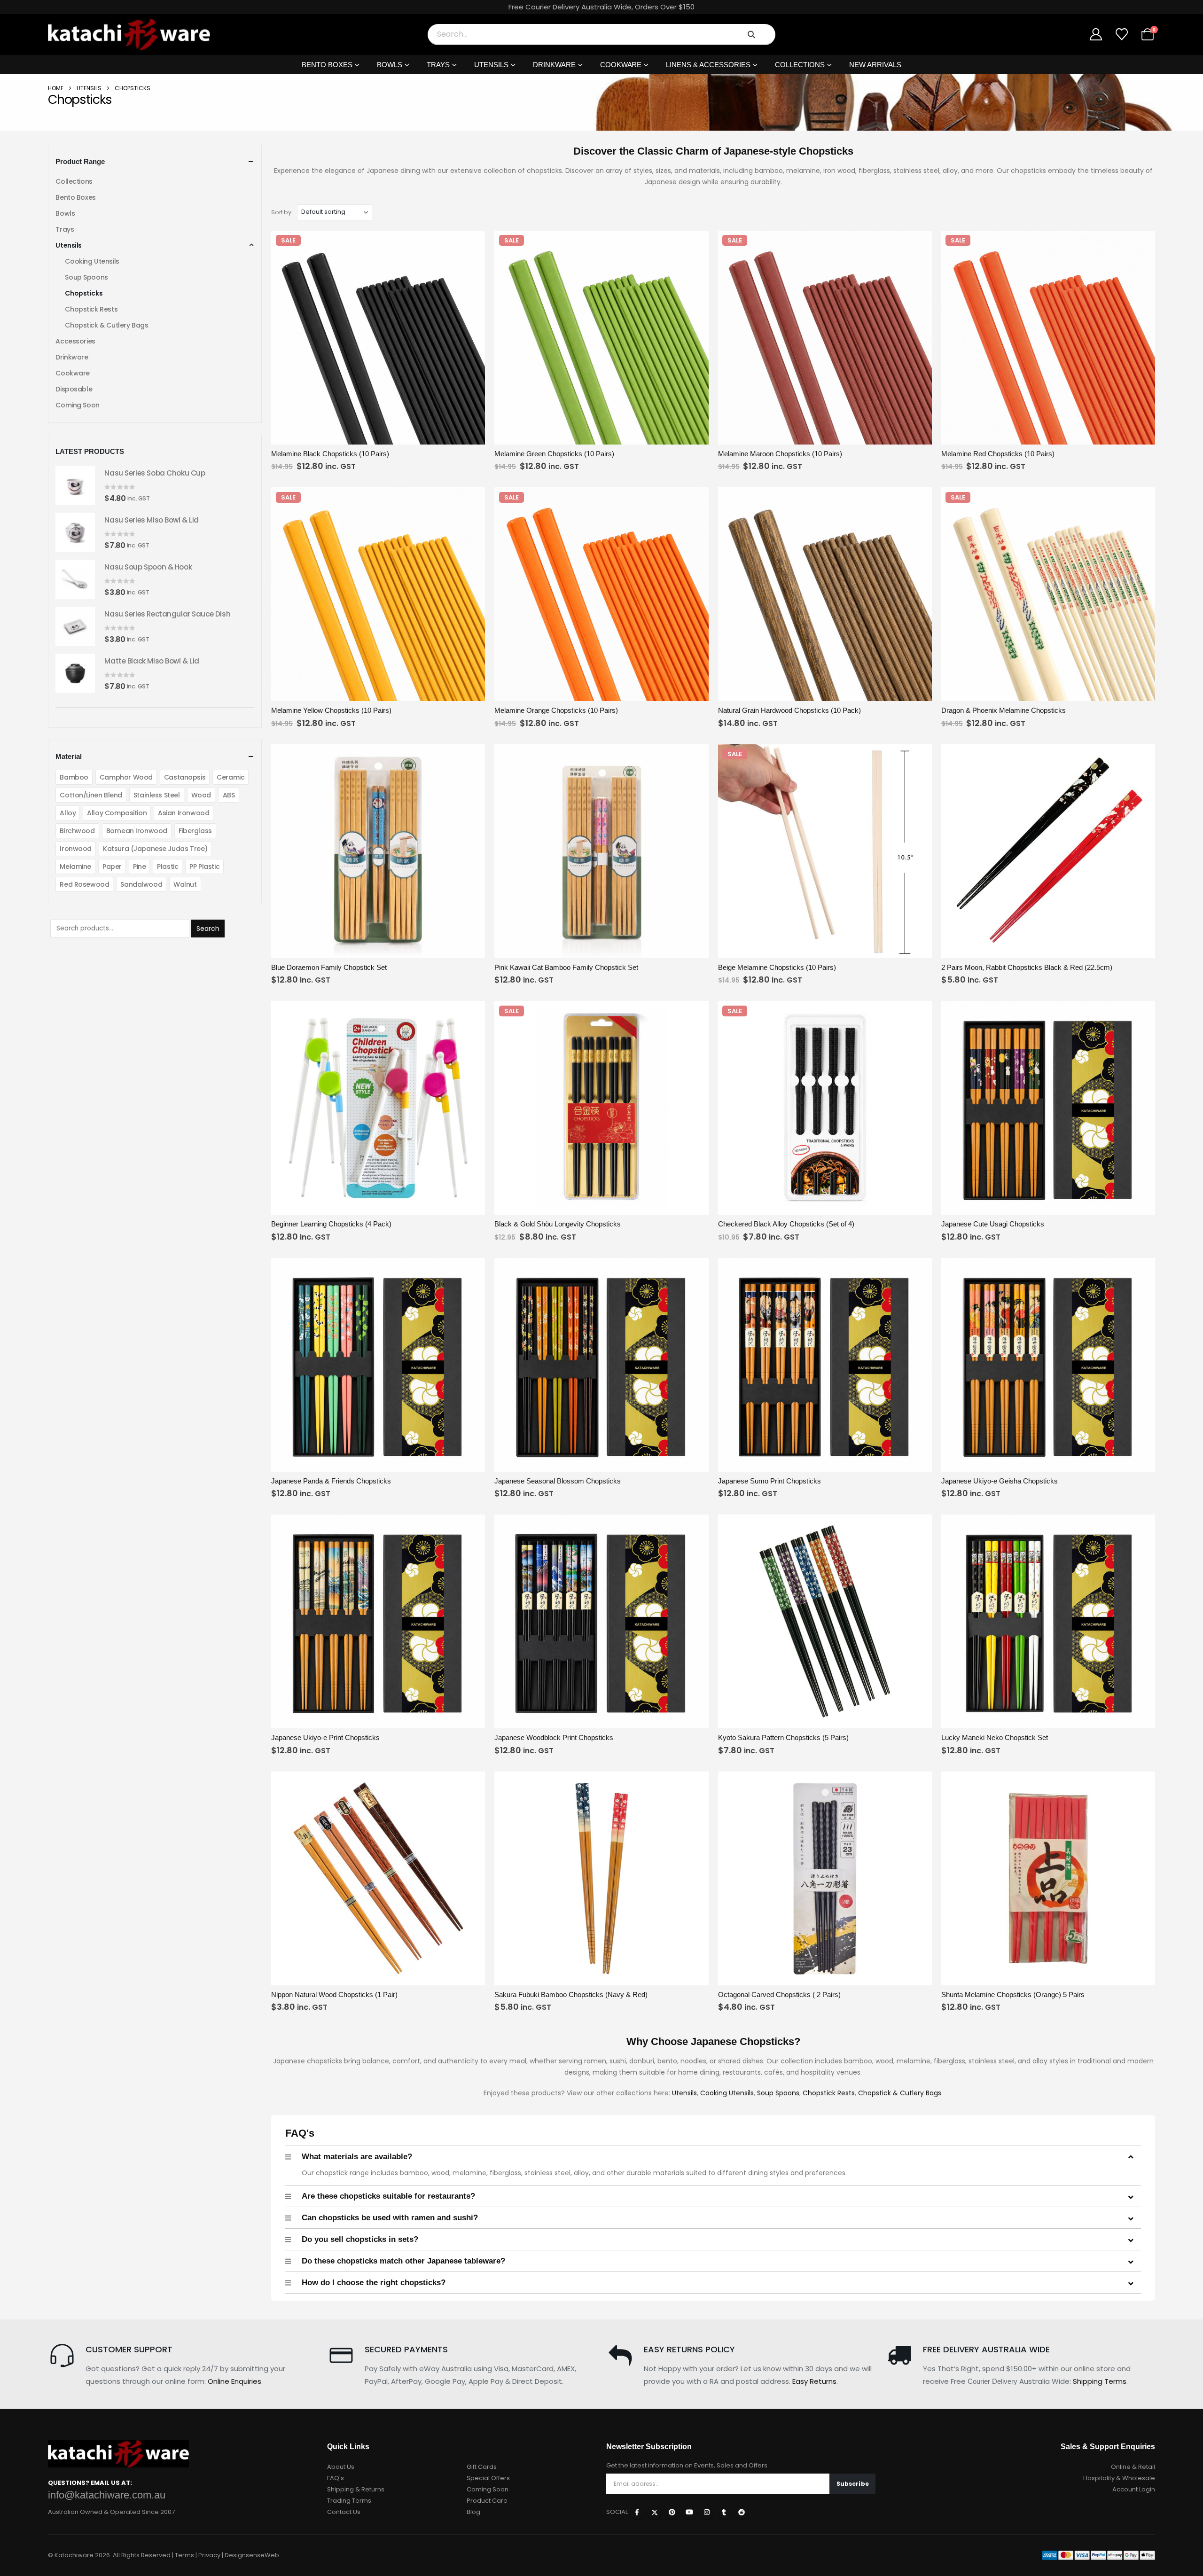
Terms (184, 2555)
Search (208, 929)
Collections (800, 65)
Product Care (487, 2501)
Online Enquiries (234, 2381)
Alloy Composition (117, 813)
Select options (432, 1977)
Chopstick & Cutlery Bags (900, 2093)
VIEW (325, 436)
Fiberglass (195, 831)
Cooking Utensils (727, 2093)
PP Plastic (204, 866)
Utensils (491, 65)
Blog (473, 2512)
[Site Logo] (129, 35)
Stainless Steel (157, 795)
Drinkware (554, 65)
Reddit (742, 2512)
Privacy (209, 2555)
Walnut (185, 884)
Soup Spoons (778, 2093)
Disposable (74, 389)
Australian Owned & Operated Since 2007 (111, 2512)
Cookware (621, 65)
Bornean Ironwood (137, 831)
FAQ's (336, 2478)
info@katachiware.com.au (107, 2495)
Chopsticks (84, 293)
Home (56, 88)
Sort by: (282, 212)
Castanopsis (185, 777)
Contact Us (344, 2512)
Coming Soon (77, 405)
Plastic (168, 866)
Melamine (75, 866)
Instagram (707, 2512)
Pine (139, 866)
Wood (201, 795)
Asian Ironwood (184, 813)
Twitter (655, 2512)
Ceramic (230, 777)
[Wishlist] (1121, 34)
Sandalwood (141, 884)
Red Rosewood (84, 884)
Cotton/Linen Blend (91, 795)
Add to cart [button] (432, 436)
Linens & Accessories (708, 65)
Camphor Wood (126, 777)
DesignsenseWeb (252, 2555)
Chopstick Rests (829, 2093)
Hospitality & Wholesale (1119, 2478)
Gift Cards (482, 2467)
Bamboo (74, 777)
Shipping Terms (1100, 2381)
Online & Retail (1133, 2467)
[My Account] (1096, 34)
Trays (438, 65)
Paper (112, 866)
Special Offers (488, 2478)
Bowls (390, 65)
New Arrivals (875, 65)
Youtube (689, 2512)
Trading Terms (349, 2501)
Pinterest (672, 2512)
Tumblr (724, 2512)
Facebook (637, 2512)
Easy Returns (814, 2381)
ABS (229, 795)
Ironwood (76, 849)
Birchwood (77, 831)
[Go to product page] (75, 485)
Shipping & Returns (356, 2489)
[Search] (751, 34)
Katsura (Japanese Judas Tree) (155, 849)
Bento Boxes (327, 65)
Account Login (1134, 2489)
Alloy (68, 813)
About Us (341, 2467)
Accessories (75, 341)
